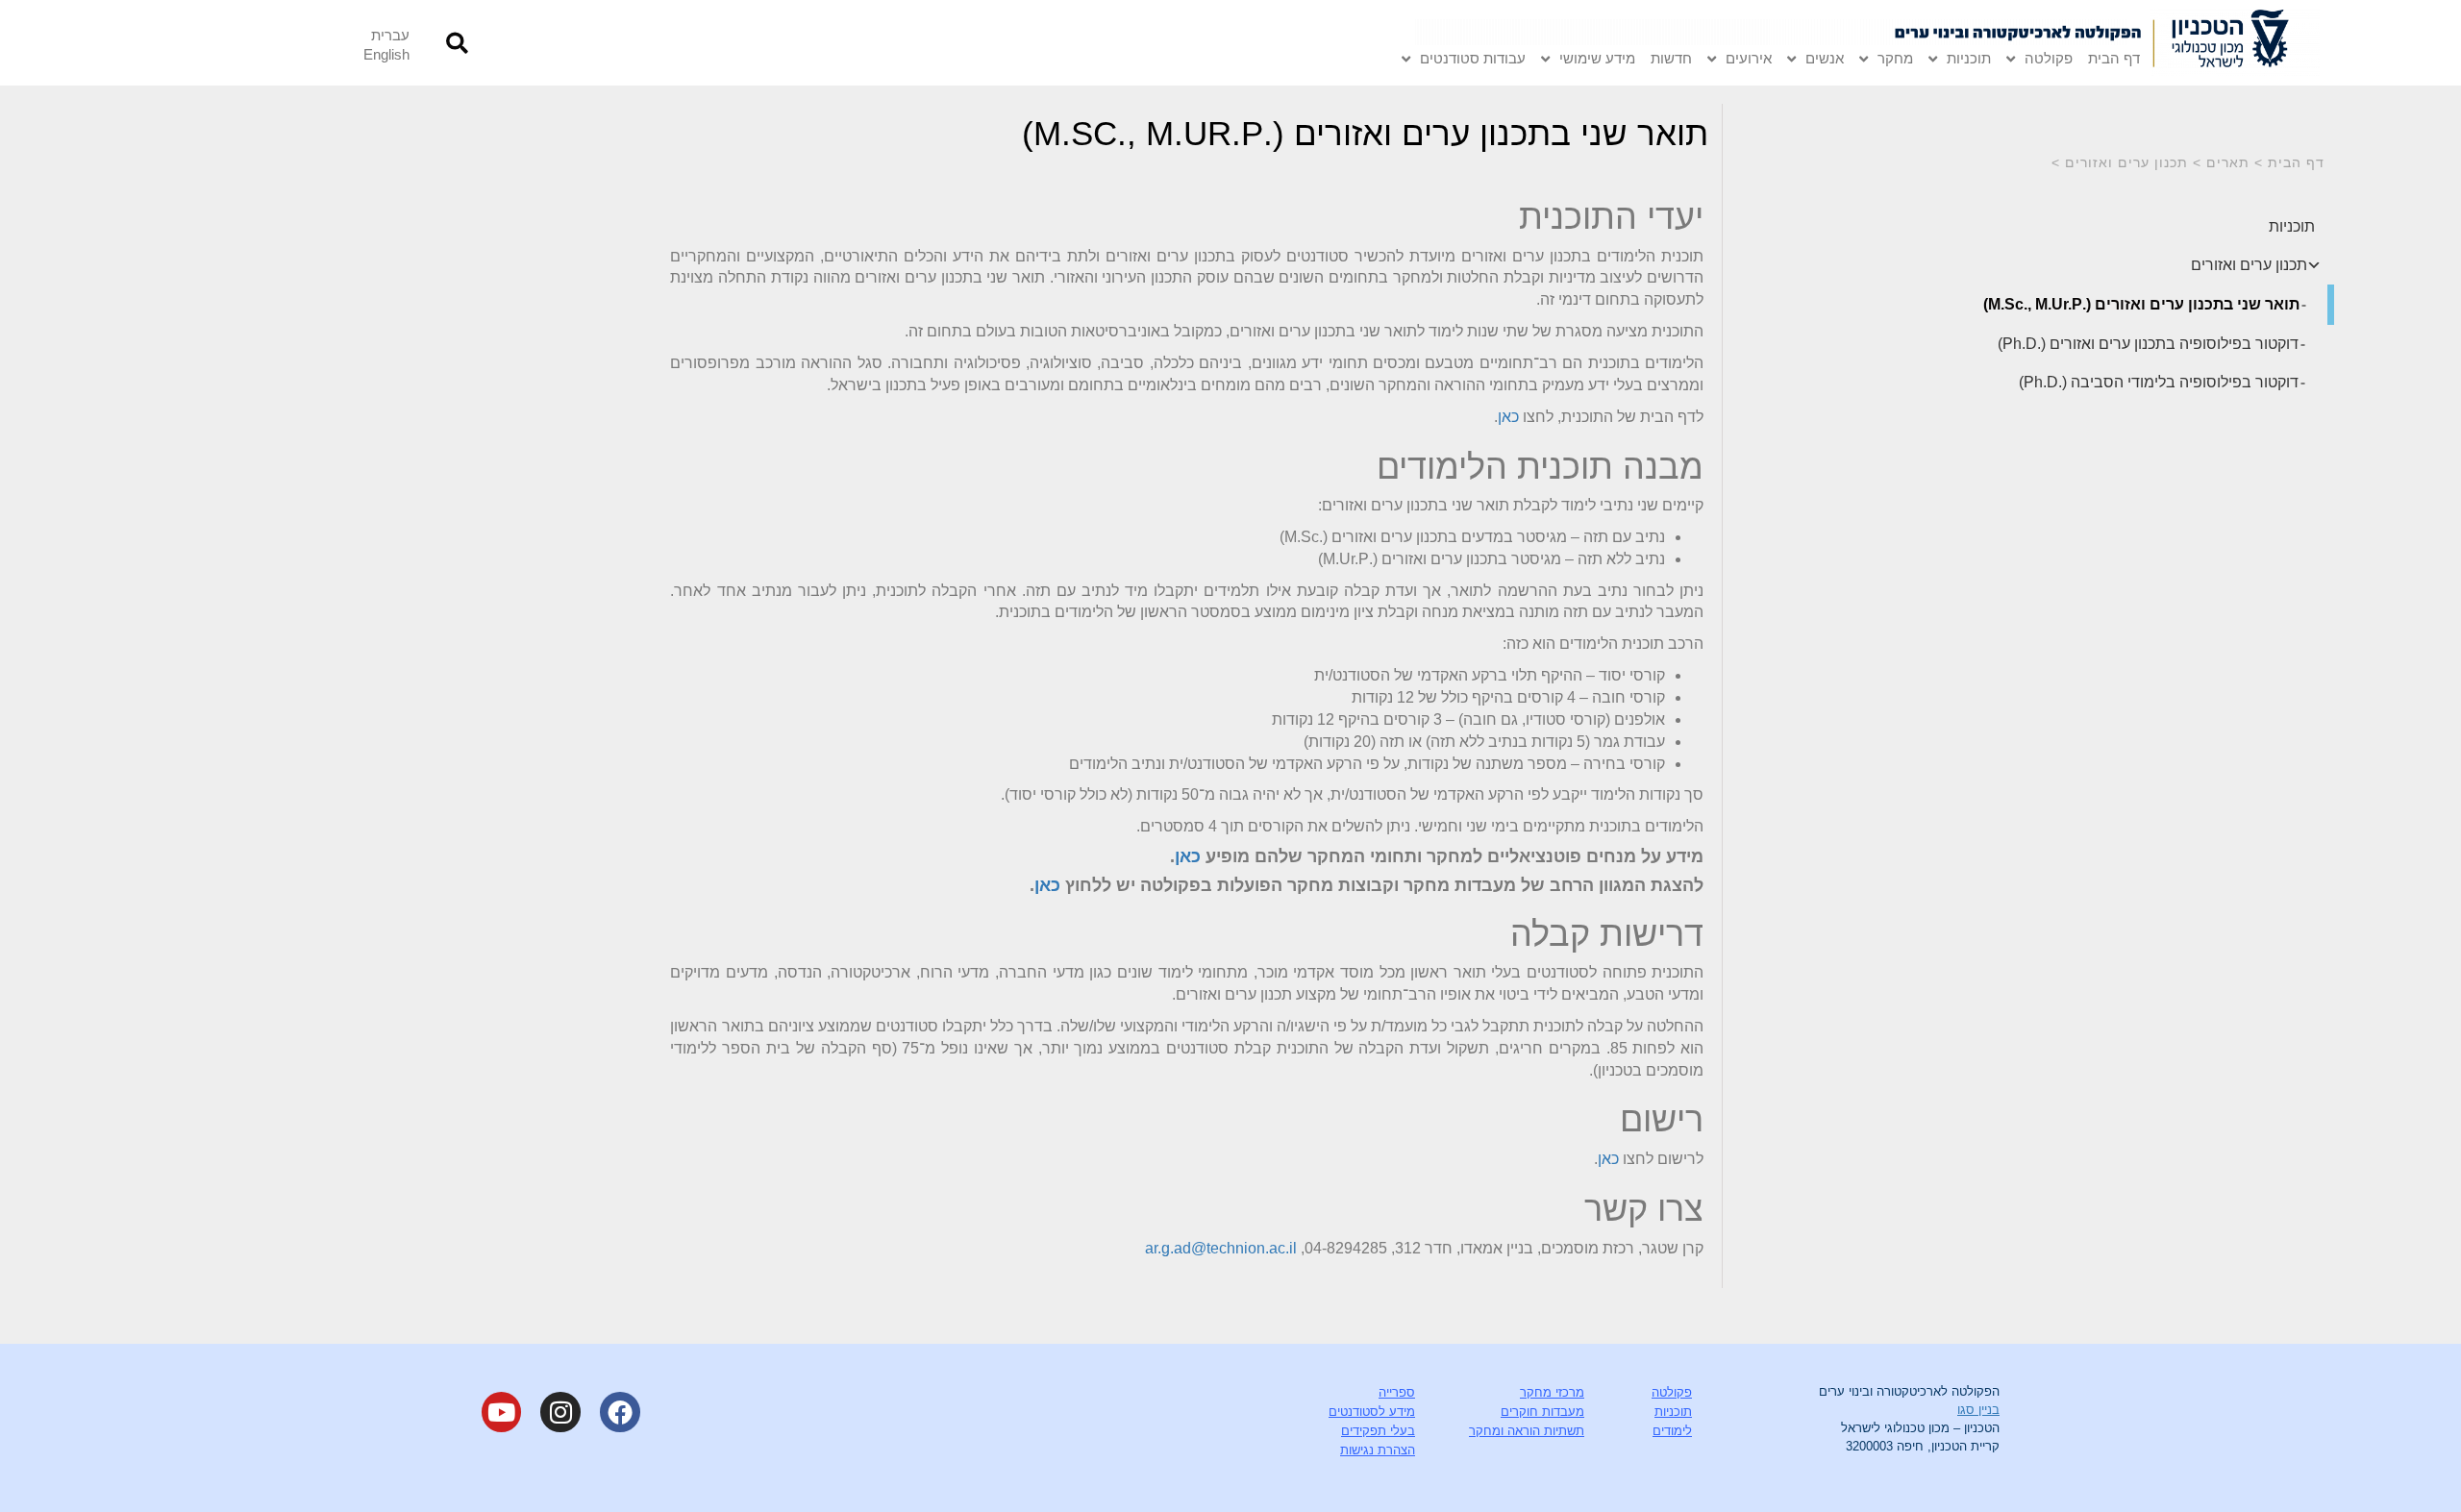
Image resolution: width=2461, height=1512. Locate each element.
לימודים (1672, 1431)
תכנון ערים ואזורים (2126, 162)
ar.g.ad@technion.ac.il (1221, 1248)
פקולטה (2049, 58)
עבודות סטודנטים (1473, 58)
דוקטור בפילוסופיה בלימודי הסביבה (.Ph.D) (2159, 382)
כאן (1508, 417)
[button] (457, 43)
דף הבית (2114, 58)
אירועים (1749, 58)
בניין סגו (1978, 1410)
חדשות (1671, 58)
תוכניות (1969, 58)
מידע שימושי (1597, 58)
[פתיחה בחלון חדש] (2235, 43)
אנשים (1825, 58)
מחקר (1895, 58)
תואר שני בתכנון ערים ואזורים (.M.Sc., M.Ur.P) (2141, 304)
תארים (2228, 162)
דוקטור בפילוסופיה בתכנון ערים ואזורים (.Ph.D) (2148, 344)
